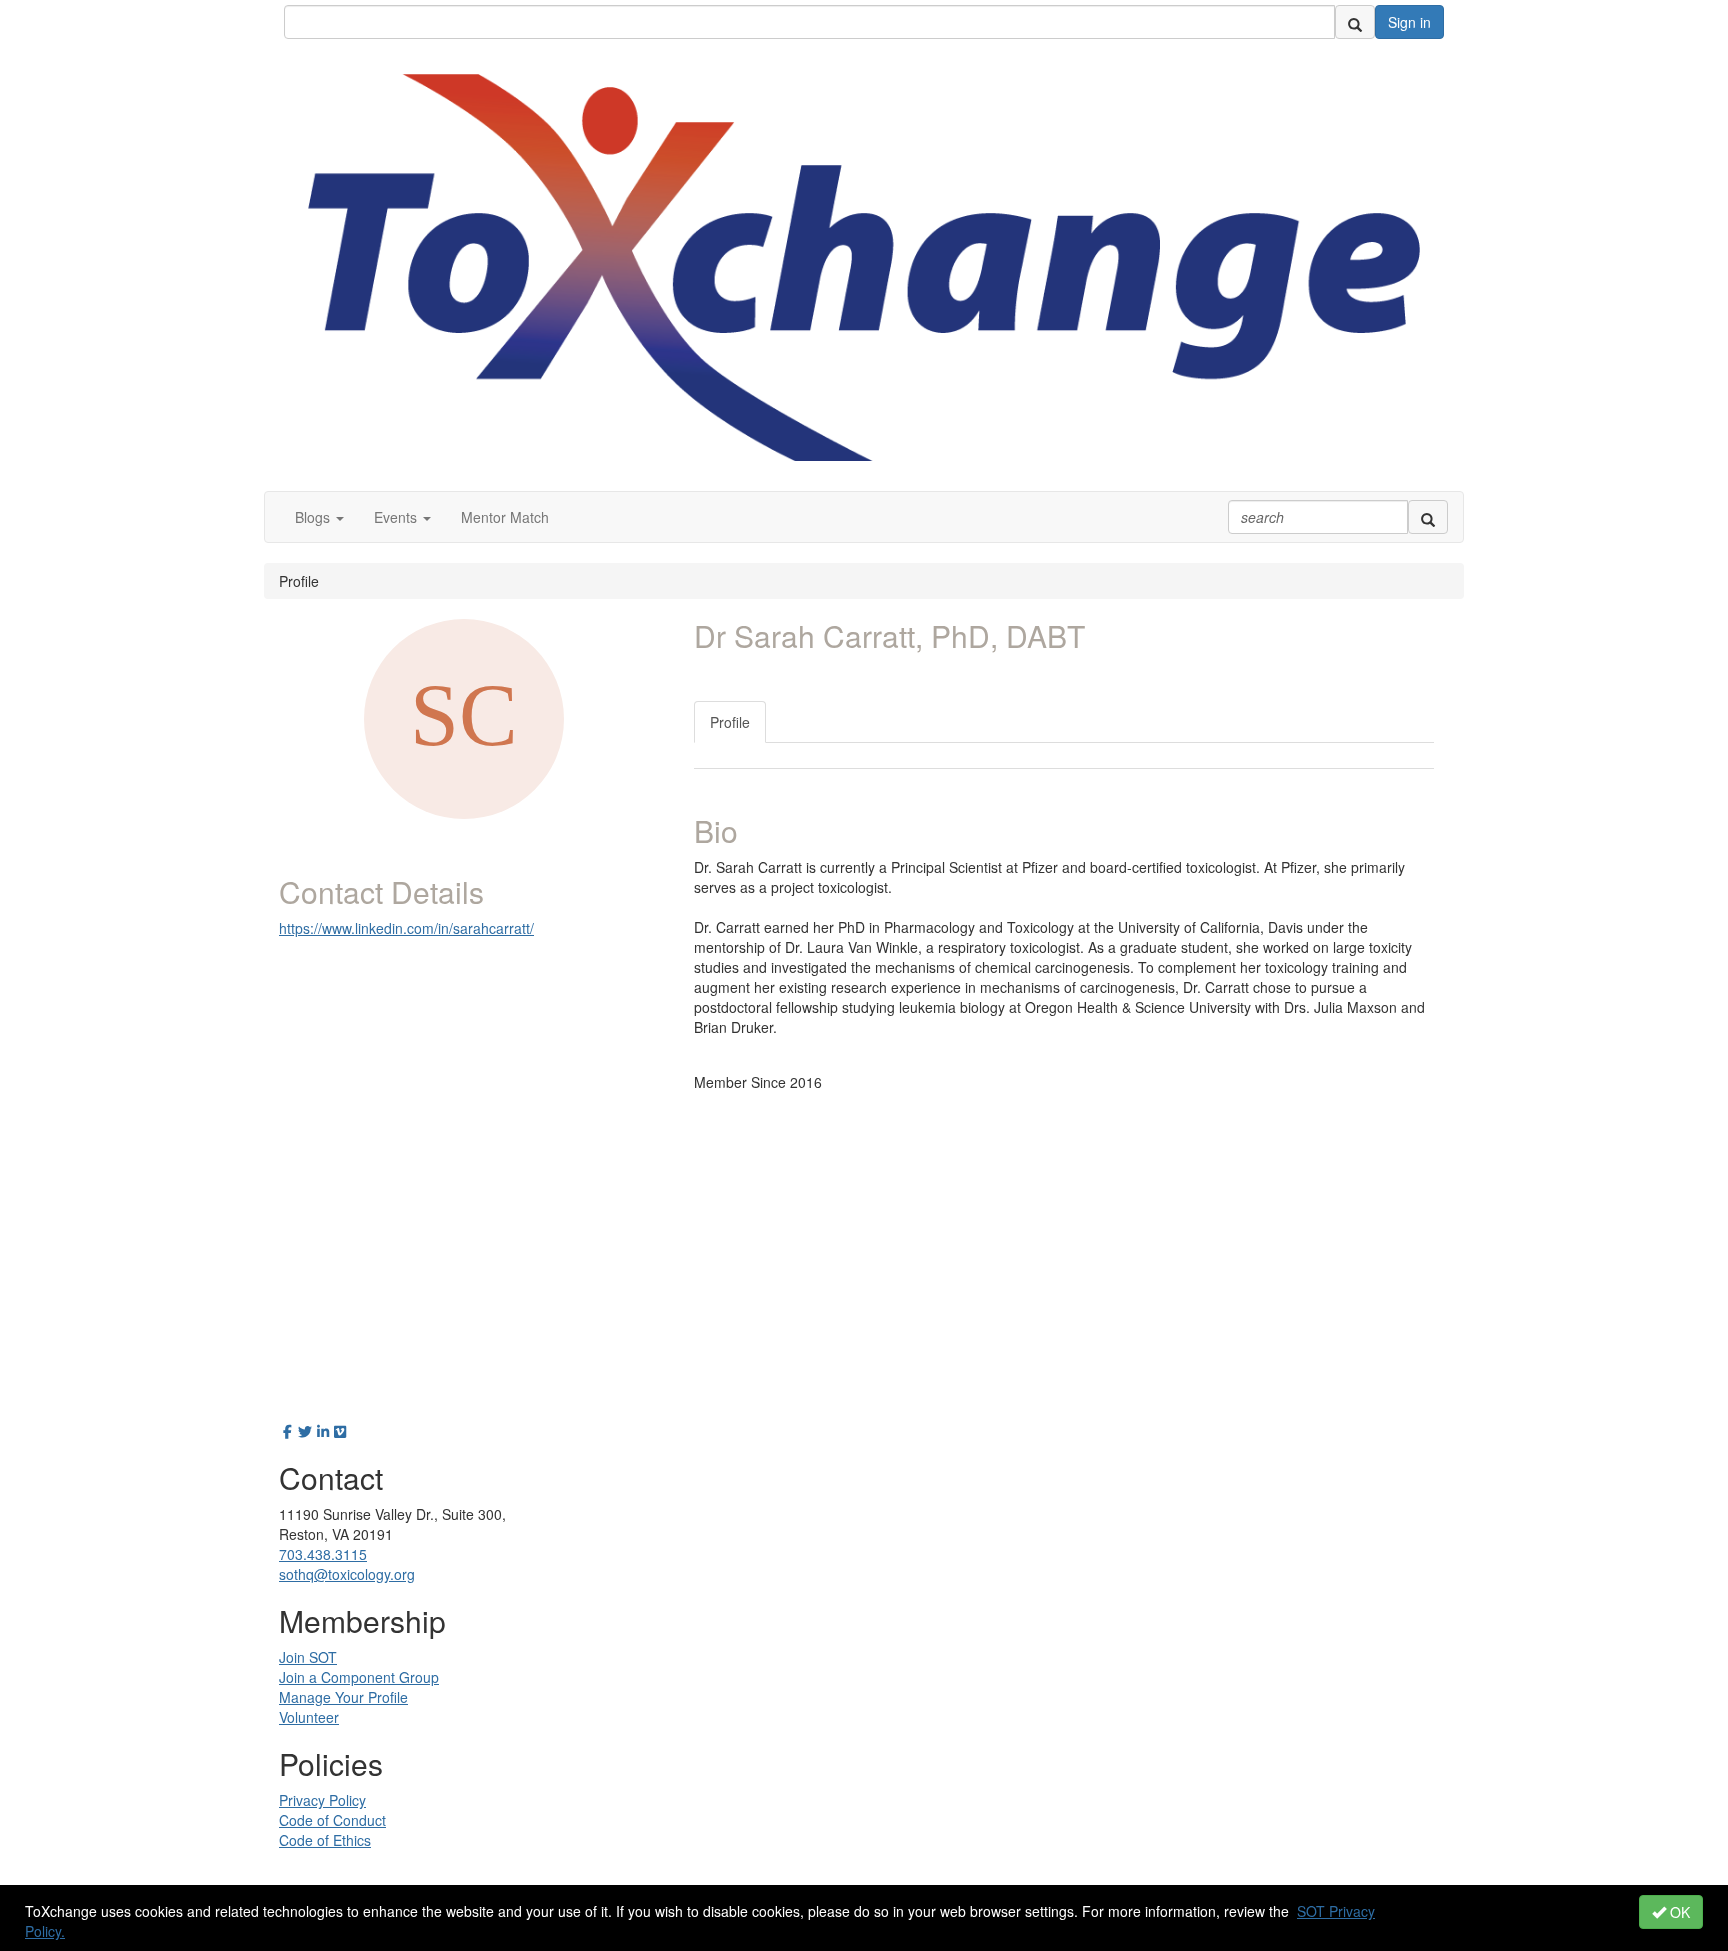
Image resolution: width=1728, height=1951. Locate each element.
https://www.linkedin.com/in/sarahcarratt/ (406, 928)
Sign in (1409, 22)
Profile (730, 722)
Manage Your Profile (343, 1697)
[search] (1355, 22)
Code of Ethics (325, 1840)
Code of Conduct (332, 1820)
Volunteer (309, 1717)
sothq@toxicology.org (347, 1574)
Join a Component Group (359, 1677)
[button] (319, 517)
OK (1678, 1912)
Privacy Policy (322, 1800)
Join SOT (308, 1657)
